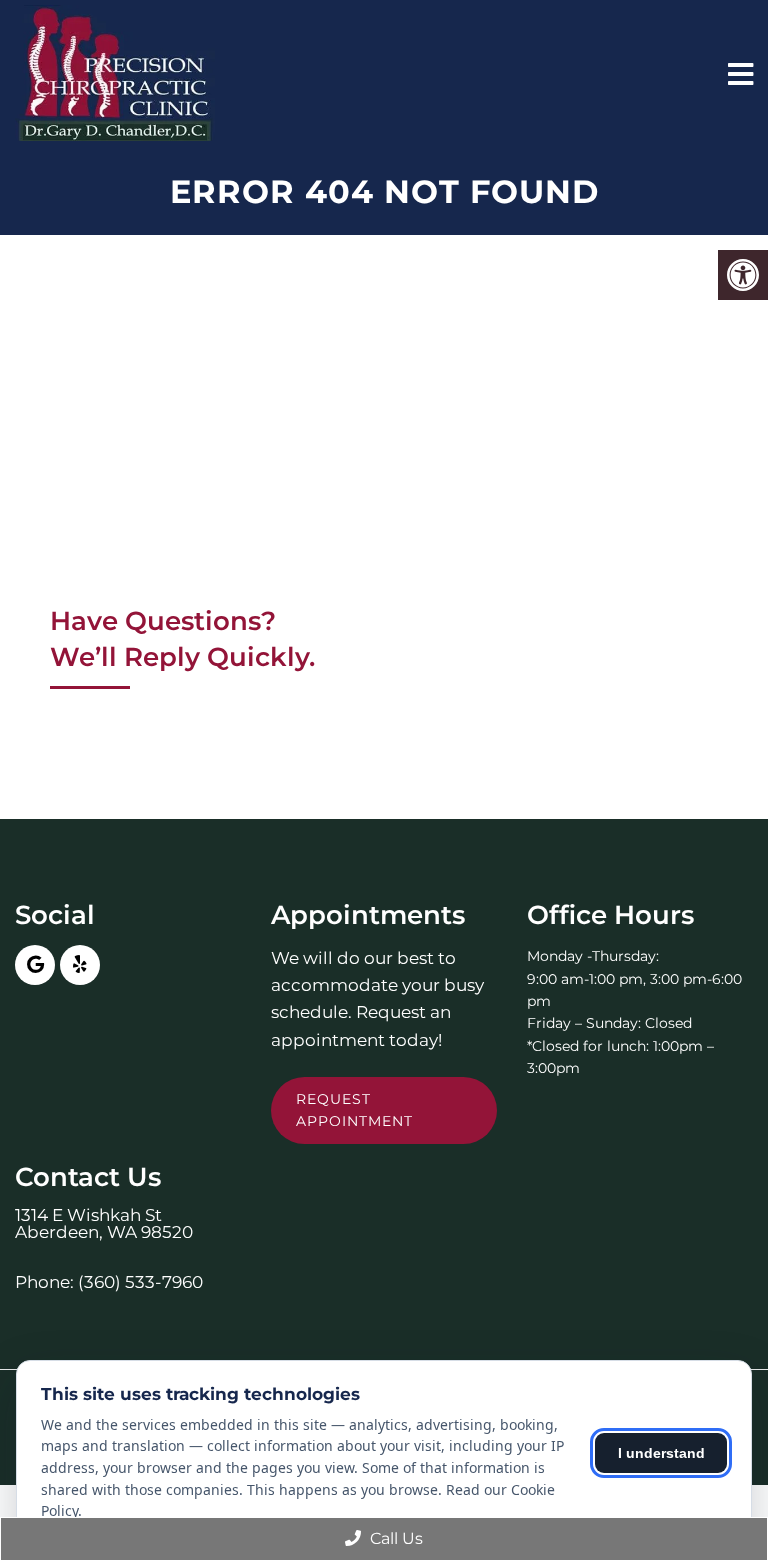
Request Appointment (354, 1110)
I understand (661, 1453)
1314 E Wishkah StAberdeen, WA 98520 (104, 1224)
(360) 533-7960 (140, 1282)
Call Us (394, 1538)
